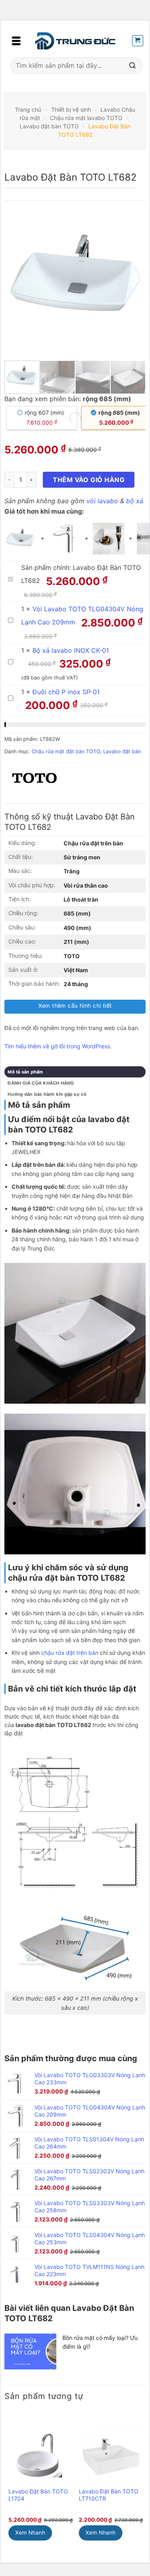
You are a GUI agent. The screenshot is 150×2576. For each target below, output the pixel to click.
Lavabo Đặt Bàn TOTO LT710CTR (109, 2495)
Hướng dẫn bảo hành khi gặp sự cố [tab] (47, 1094)
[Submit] (132, 66)
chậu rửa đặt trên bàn (70, 1653)
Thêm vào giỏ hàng (89, 480)
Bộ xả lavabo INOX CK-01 (71, 650)
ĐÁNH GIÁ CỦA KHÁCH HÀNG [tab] (41, 1083)
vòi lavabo (102, 501)
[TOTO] (34, 778)
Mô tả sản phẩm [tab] (25, 1072)
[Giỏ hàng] (138, 41)
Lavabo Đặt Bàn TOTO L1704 (38, 2495)
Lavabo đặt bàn (122, 751)
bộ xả (135, 501)
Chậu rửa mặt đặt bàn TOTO (66, 751)
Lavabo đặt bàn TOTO (49, 126)
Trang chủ (28, 109)
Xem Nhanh (30, 2533)
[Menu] (16, 41)
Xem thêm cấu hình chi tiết (75, 1005)
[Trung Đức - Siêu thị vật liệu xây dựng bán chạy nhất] (75, 41)
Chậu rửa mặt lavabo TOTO (86, 118)
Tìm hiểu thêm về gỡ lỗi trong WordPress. (58, 1046)
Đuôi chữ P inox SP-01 (66, 692)
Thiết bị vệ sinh (71, 109)
